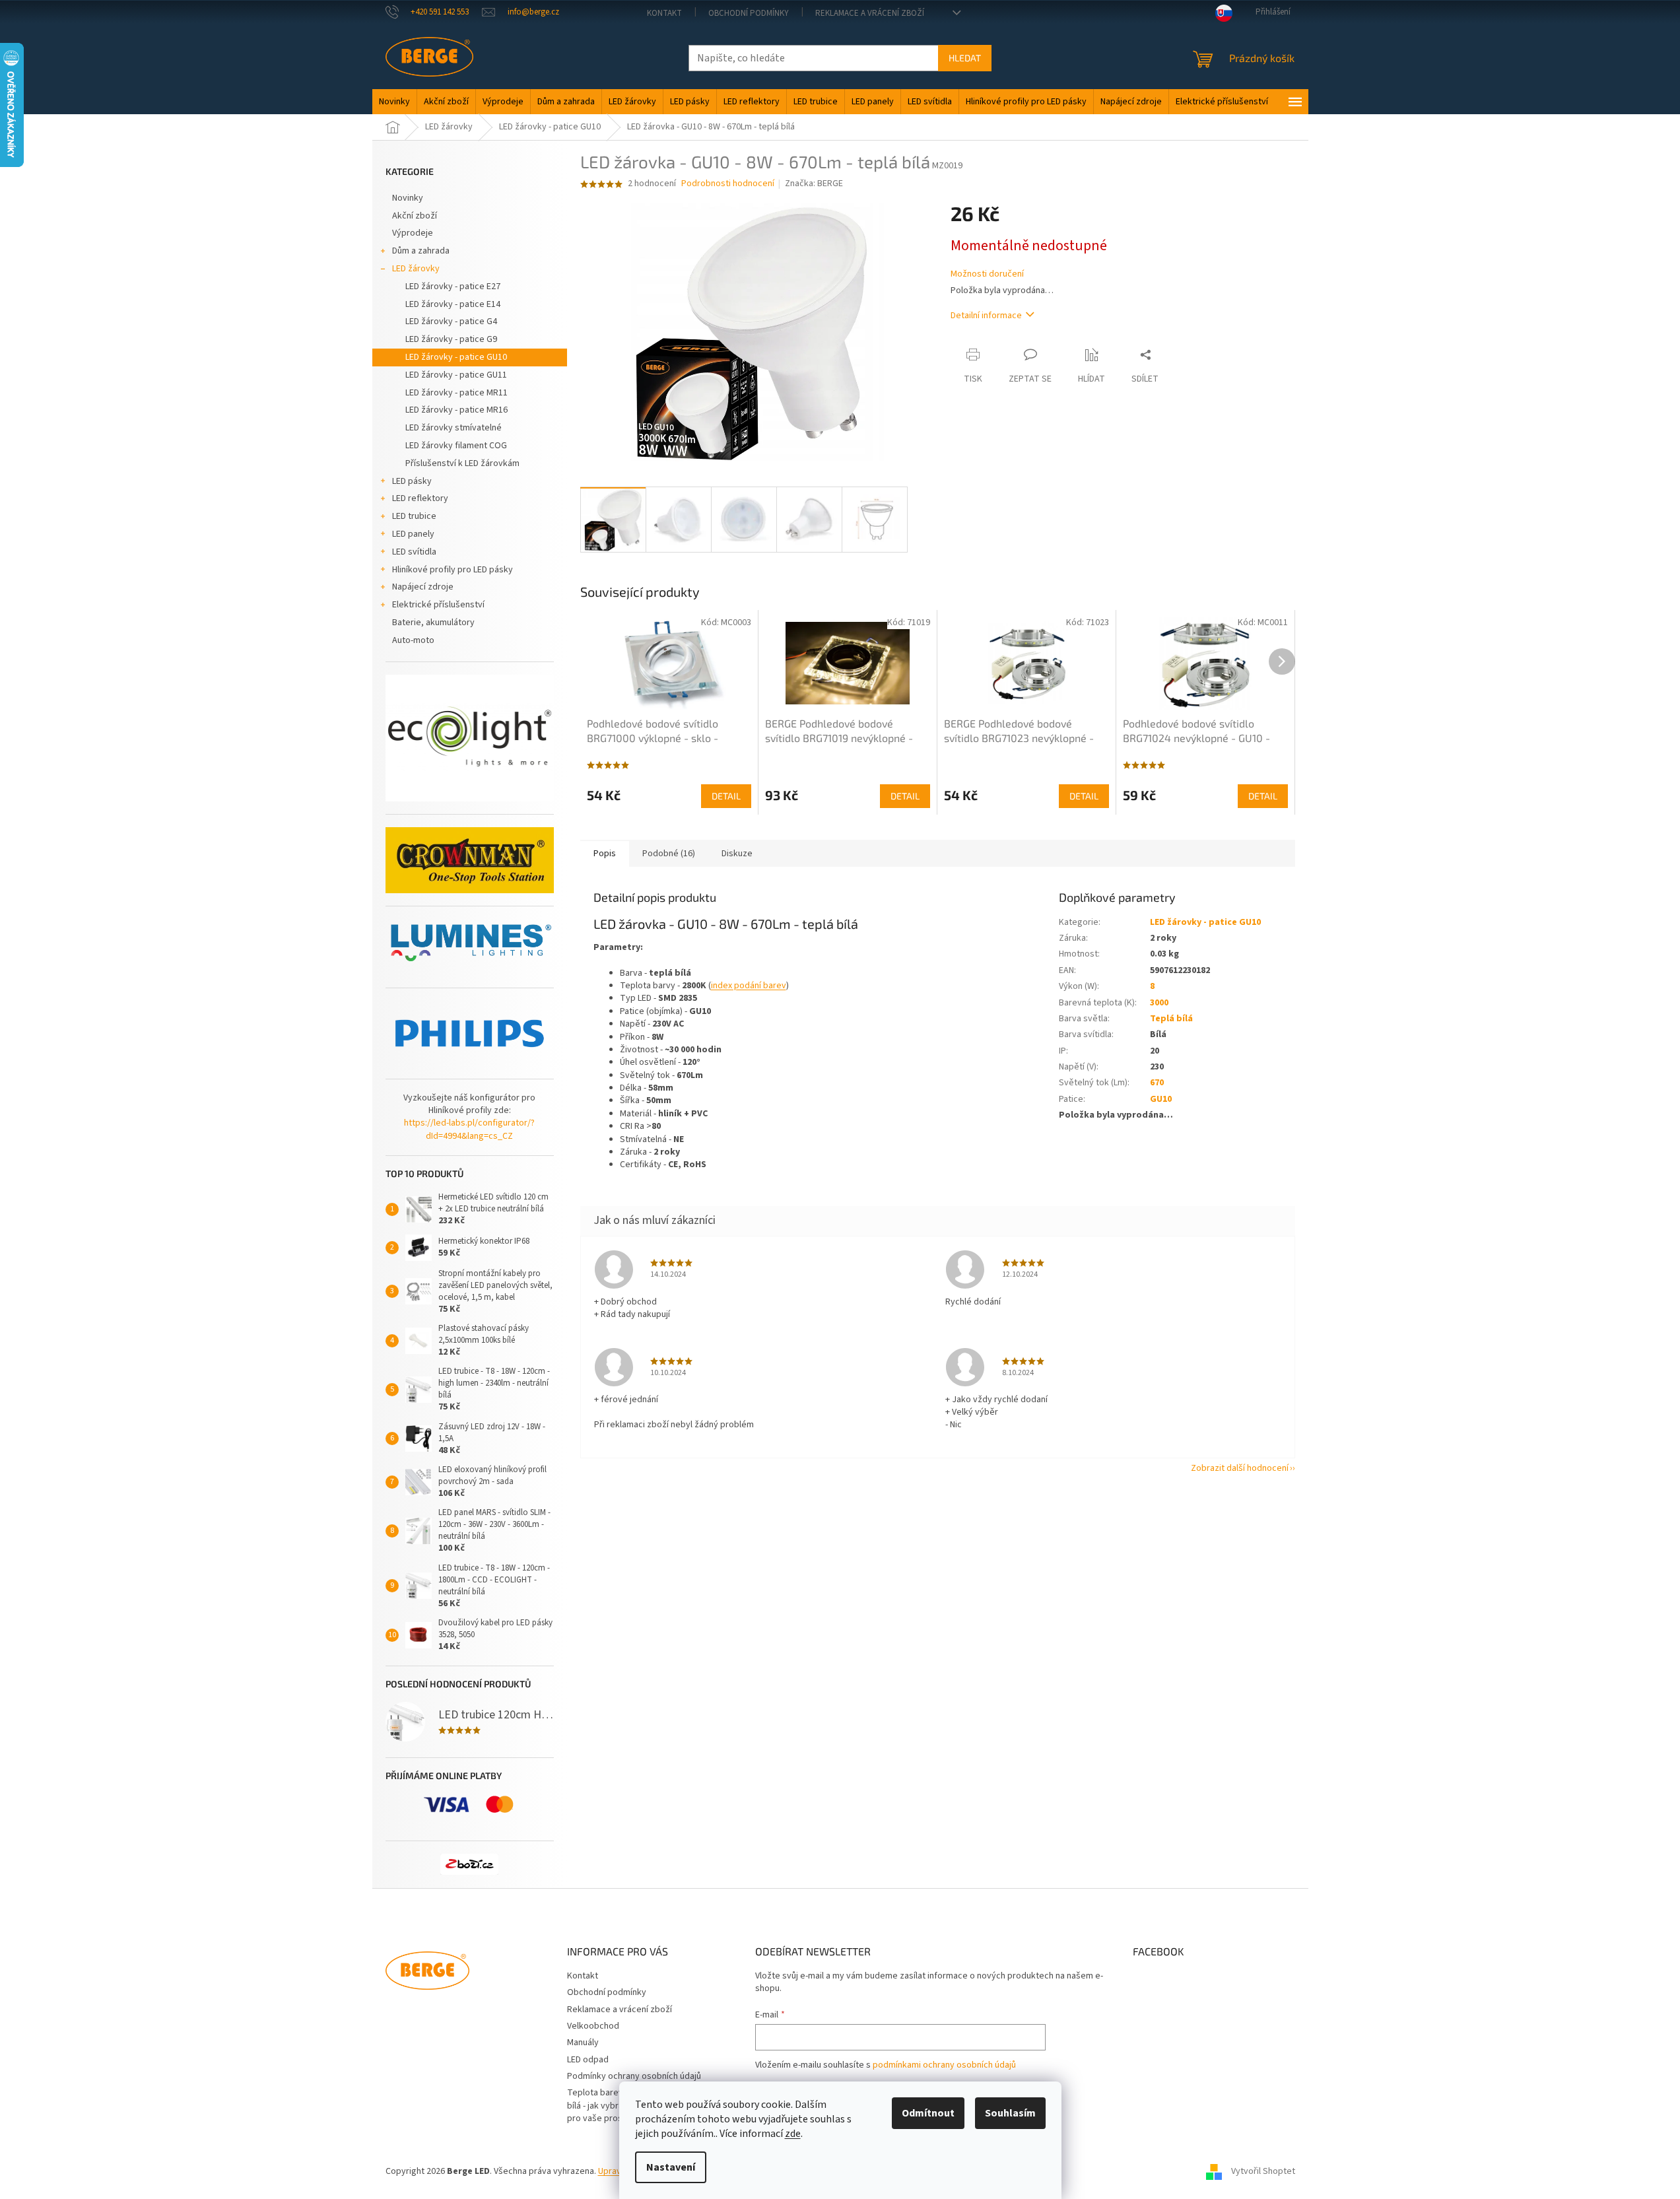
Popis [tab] (605, 854)
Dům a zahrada (421, 251)
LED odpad (588, 2060)
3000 (1159, 1003)
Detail (726, 796)
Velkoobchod (593, 2026)
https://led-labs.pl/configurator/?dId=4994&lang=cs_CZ (469, 1130)
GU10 (1161, 1099)
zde (793, 2134)
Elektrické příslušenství (438, 605)
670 (1157, 1083)
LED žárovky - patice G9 (451, 339)
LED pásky (412, 481)
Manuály (583, 2043)
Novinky (408, 198)
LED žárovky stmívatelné (454, 428)
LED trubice (414, 516)
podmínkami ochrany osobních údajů (944, 2065)
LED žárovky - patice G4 (451, 321)
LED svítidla (414, 552)
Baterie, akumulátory (433, 623)
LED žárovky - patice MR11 (456, 393)
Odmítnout (928, 2113)
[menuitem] (394, 102)
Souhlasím (1010, 2113)
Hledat (965, 58)
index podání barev (749, 986)
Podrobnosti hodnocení (728, 184)
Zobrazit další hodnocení (1240, 1468)
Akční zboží (415, 216)
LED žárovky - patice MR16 (456, 410)
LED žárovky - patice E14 (453, 304)
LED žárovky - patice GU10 (456, 357)
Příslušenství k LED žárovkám (462, 463)
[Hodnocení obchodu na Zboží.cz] (469, 1864)
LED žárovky (416, 269)
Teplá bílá (1171, 1019)
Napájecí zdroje (423, 587)
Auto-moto (413, 640)
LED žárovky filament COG (456, 446)
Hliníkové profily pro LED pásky (453, 570)
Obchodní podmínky (749, 13)
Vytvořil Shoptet (1263, 2172)
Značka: (814, 184)
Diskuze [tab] (737, 854)
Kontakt (664, 13)
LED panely (413, 534)
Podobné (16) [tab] (669, 854)
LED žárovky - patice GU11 (456, 375)
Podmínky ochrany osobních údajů (634, 2076)
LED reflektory (420, 498)
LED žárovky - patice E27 (453, 287)
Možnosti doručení (987, 274)
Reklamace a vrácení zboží (870, 13)
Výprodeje (413, 233)
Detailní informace (986, 316)
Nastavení (671, 2167)
